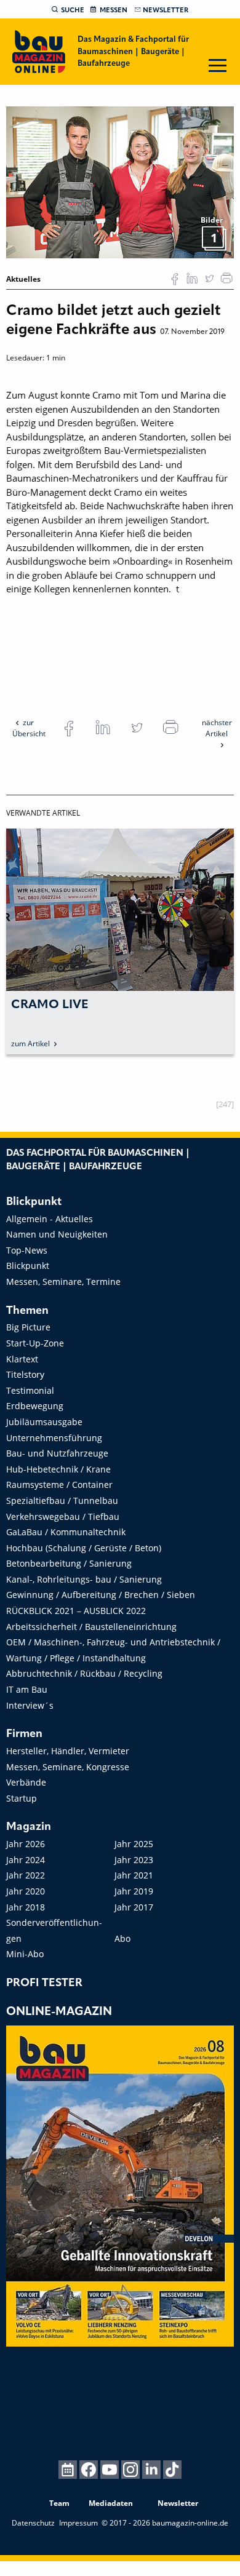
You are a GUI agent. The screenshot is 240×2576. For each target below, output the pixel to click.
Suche (73, 10)
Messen (114, 10)
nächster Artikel (217, 728)
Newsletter (166, 10)
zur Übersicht (29, 728)
